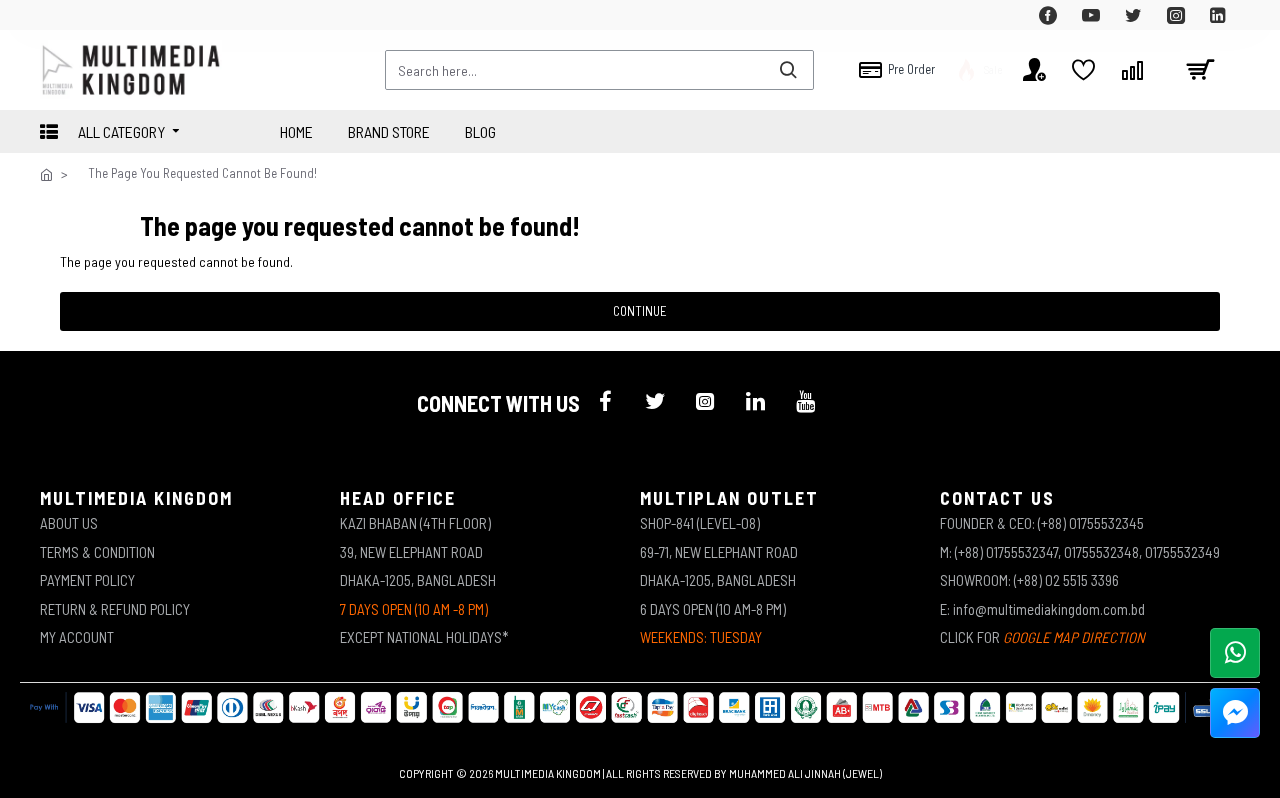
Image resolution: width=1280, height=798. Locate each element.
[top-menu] (55, 15)
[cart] (1200, 70)
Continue (640, 311)
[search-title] (788, 70)
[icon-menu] (605, 401)
